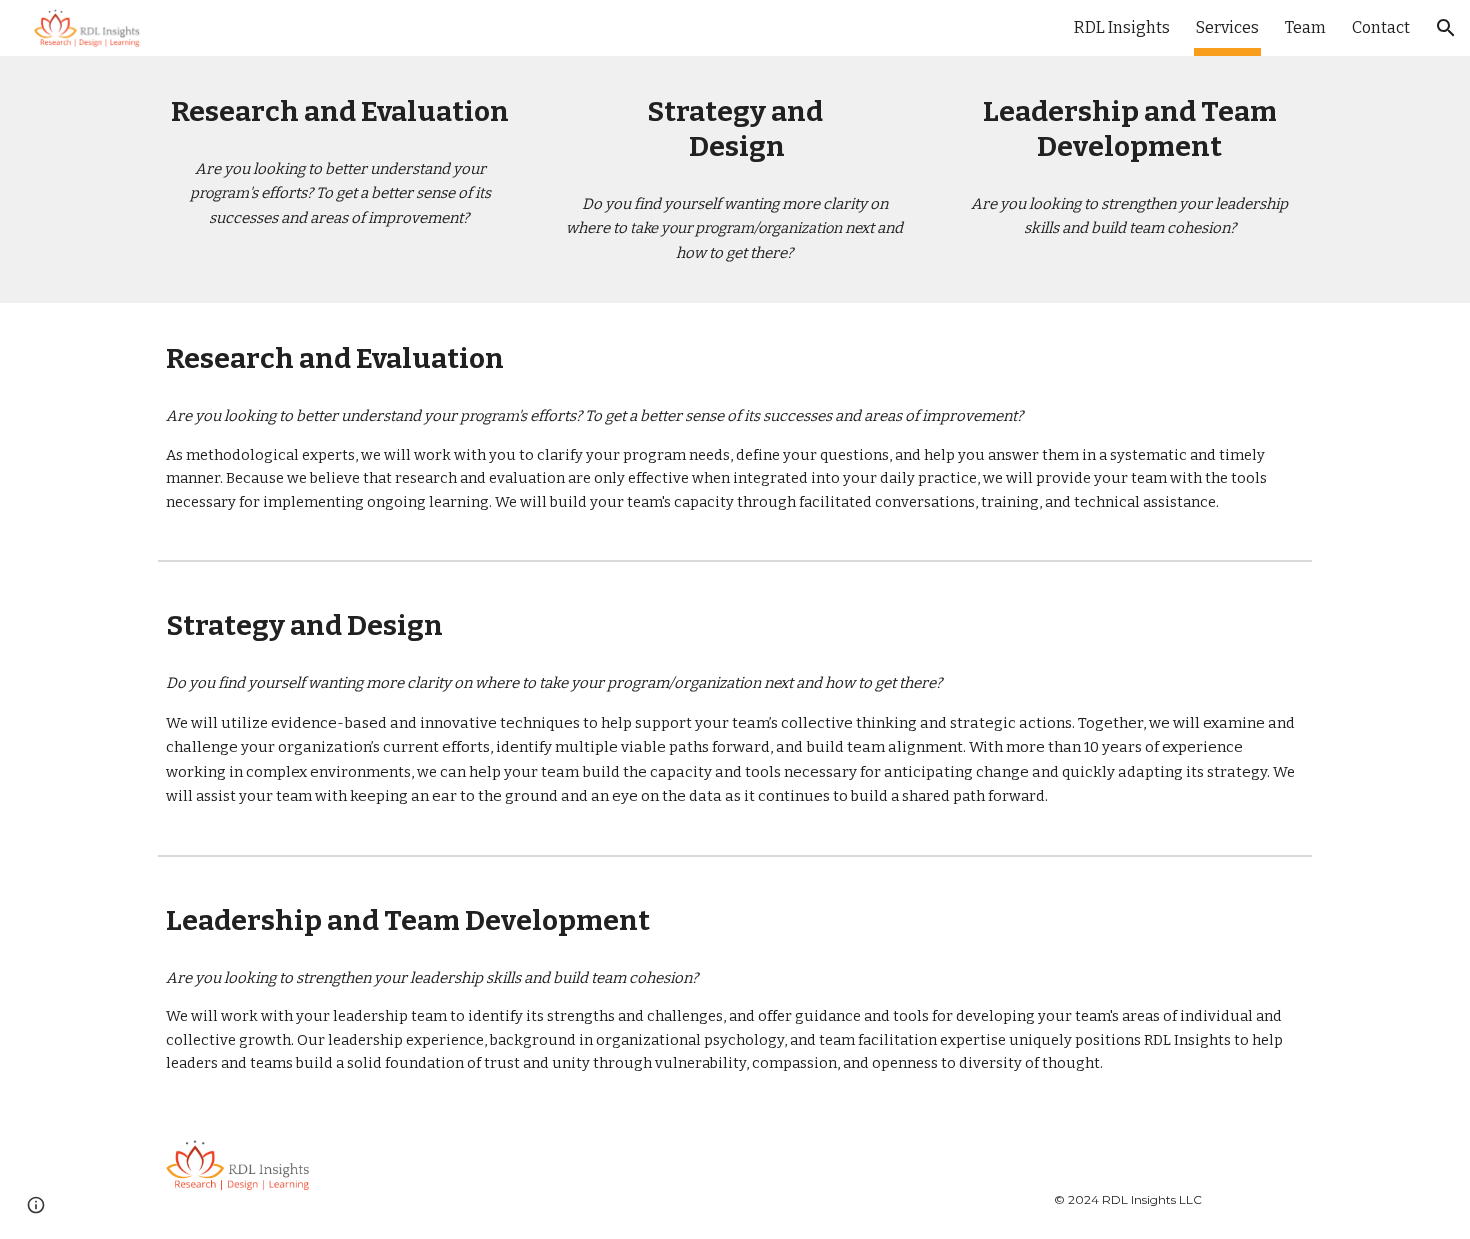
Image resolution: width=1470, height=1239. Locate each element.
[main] (340, 111)
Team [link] (1305, 27)
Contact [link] (1381, 27)
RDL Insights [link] (1122, 27)
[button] (1446, 28)
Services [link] (1227, 27)
